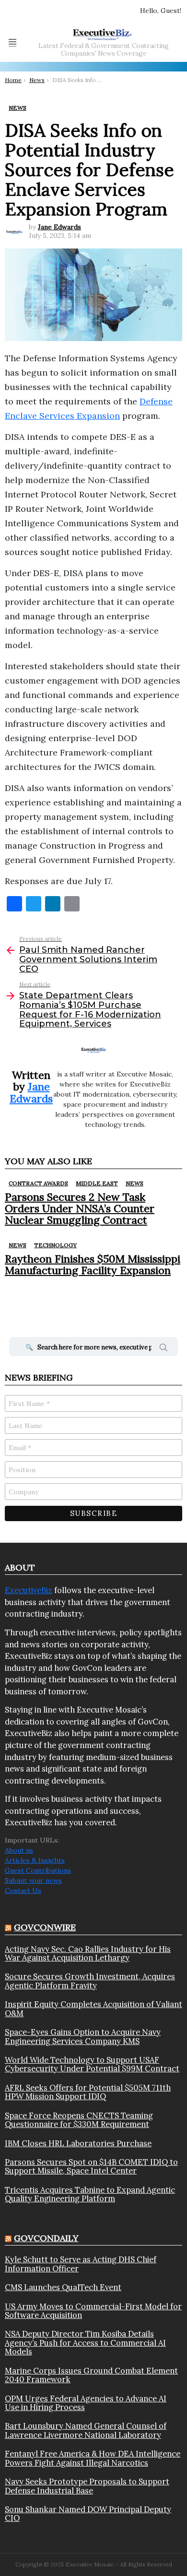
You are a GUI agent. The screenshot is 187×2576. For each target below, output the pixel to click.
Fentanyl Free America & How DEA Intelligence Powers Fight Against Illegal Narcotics (93, 2458)
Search (164, 1349)
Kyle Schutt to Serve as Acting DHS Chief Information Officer (81, 2264)
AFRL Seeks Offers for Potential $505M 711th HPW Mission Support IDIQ (88, 2092)
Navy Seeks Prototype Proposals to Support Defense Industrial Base (87, 2486)
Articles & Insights (35, 1860)
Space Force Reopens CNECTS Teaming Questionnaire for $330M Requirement (79, 2120)
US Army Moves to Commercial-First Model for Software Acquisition (93, 2311)
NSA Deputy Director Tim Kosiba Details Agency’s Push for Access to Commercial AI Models (85, 2343)
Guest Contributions (38, 1870)
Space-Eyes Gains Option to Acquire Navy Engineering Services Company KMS (83, 2037)
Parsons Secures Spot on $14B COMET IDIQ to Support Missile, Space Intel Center (91, 2167)
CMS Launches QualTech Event (63, 2287)
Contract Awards (38, 1183)
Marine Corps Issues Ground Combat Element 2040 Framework (91, 2375)
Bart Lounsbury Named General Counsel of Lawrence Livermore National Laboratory (86, 2430)
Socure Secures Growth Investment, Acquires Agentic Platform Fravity (90, 1981)
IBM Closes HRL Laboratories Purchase (78, 2143)
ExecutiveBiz (29, 1590)
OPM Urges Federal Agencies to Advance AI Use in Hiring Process (86, 2403)
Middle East (97, 1183)
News (134, 1183)
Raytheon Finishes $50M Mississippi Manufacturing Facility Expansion (93, 1264)
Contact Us (23, 1891)
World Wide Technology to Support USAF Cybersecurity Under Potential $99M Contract (92, 2064)
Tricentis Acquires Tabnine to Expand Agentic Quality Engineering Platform (90, 2194)
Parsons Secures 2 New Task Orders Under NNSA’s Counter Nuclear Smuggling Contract (80, 1209)
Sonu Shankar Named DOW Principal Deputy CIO (88, 2514)
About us (19, 1850)
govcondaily (46, 2238)
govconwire (45, 1927)
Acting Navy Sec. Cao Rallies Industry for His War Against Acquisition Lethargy (88, 1954)
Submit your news (33, 1880)
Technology (55, 1245)
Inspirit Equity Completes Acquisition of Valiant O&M (93, 2009)
